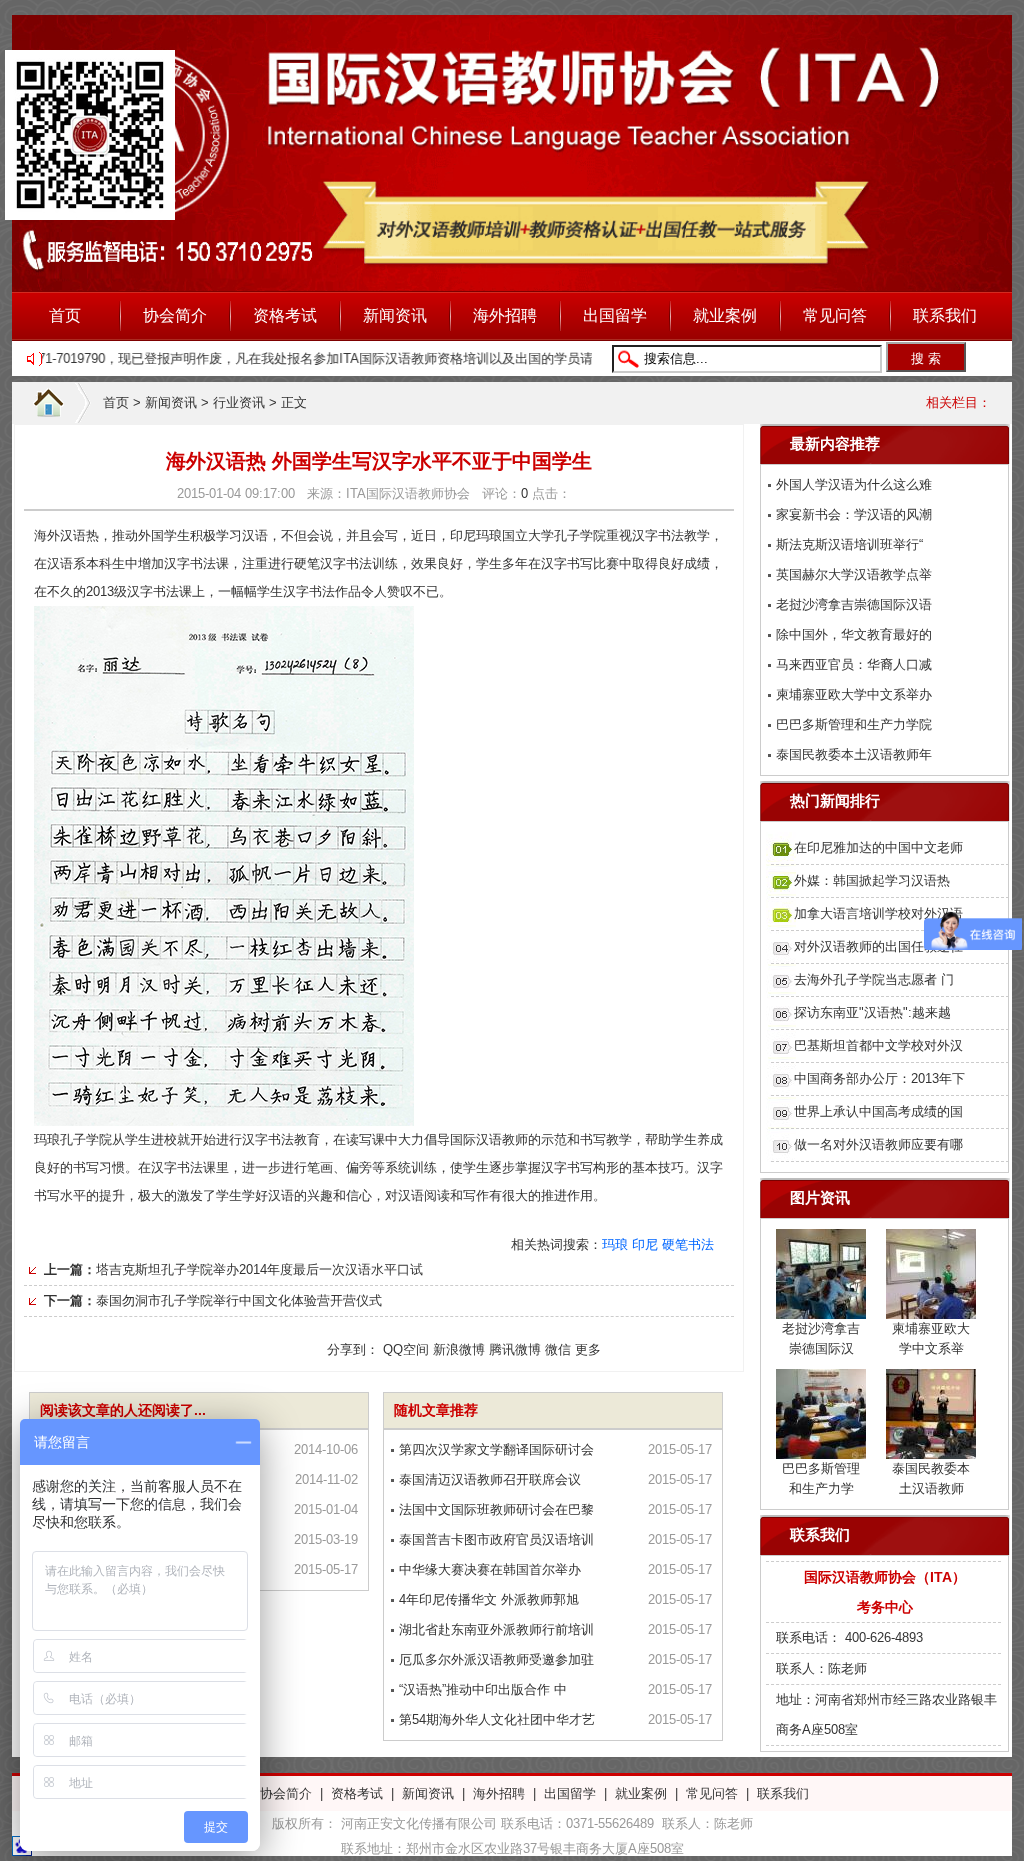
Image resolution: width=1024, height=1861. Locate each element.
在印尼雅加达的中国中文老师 (878, 847)
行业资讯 (239, 402)
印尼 (645, 1244)
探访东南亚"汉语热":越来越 (872, 1012)
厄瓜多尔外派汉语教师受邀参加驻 (496, 1659)
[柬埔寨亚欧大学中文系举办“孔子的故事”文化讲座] (931, 1306)
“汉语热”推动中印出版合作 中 (483, 1689)
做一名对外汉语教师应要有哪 (878, 1144)
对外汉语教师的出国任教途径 (878, 946)
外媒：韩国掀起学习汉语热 (872, 880)
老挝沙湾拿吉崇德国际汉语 (854, 604)
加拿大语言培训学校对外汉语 (878, 913)
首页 (65, 315)
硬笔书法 (688, 1244)
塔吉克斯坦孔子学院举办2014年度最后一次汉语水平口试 (259, 1269)
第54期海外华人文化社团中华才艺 (497, 1719)
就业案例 (725, 315)
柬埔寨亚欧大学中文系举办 (854, 694)
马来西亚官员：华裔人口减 (854, 664)
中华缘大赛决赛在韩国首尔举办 (490, 1569)
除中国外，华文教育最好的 (854, 634)
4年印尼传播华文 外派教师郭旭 (489, 1599)
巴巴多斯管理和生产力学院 (854, 724)
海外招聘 (505, 315)
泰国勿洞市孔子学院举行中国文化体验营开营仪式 (239, 1300)
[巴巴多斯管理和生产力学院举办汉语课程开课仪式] (821, 1446)
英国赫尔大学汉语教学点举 (854, 574)
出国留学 (615, 315)
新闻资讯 (395, 315)
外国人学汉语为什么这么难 (854, 484)
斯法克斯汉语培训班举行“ (849, 544)
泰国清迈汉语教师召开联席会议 (490, 1479)
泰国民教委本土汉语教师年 (854, 754)
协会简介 (175, 315)
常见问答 (835, 315)
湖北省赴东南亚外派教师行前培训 (496, 1629)
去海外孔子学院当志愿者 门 (874, 979)
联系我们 (945, 315)
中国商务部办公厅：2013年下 (879, 1078)
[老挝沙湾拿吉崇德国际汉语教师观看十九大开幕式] (821, 1306)
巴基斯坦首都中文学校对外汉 (878, 1045)
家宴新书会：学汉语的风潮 (854, 514)
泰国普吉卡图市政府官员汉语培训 (496, 1539)
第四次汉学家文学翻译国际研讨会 (496, 1449)
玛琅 (615, 1244)
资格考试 (285, 315)
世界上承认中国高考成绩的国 (878, 1111)
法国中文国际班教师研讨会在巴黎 (496, 1509)
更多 (588, 1349)
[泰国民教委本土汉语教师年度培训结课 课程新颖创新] (931, 1446)
